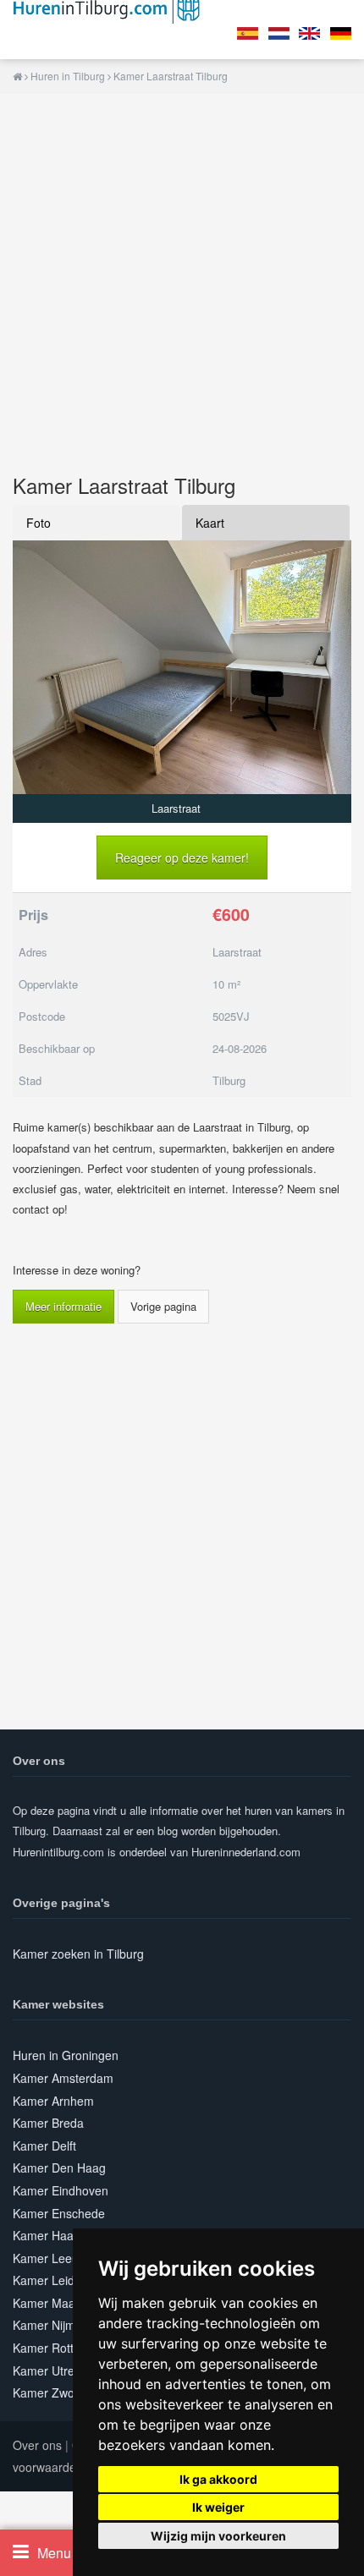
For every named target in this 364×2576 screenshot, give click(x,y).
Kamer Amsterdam (63, 2078)
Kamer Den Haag (59, 2168)
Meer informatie (63, 1306)
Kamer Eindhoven (61, 2190)
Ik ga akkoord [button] (218, 2479)
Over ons (37, 2445)
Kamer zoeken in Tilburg (78, 1954)
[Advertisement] (182, 276)
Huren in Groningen (66, 2055)
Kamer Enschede (59, 2213)
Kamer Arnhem (53, 2101)
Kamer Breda (48, 2123)
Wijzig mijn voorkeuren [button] (218, 2536)
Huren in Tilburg (68, 76)
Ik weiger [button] (218, 2507)
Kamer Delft (44, 2146)
